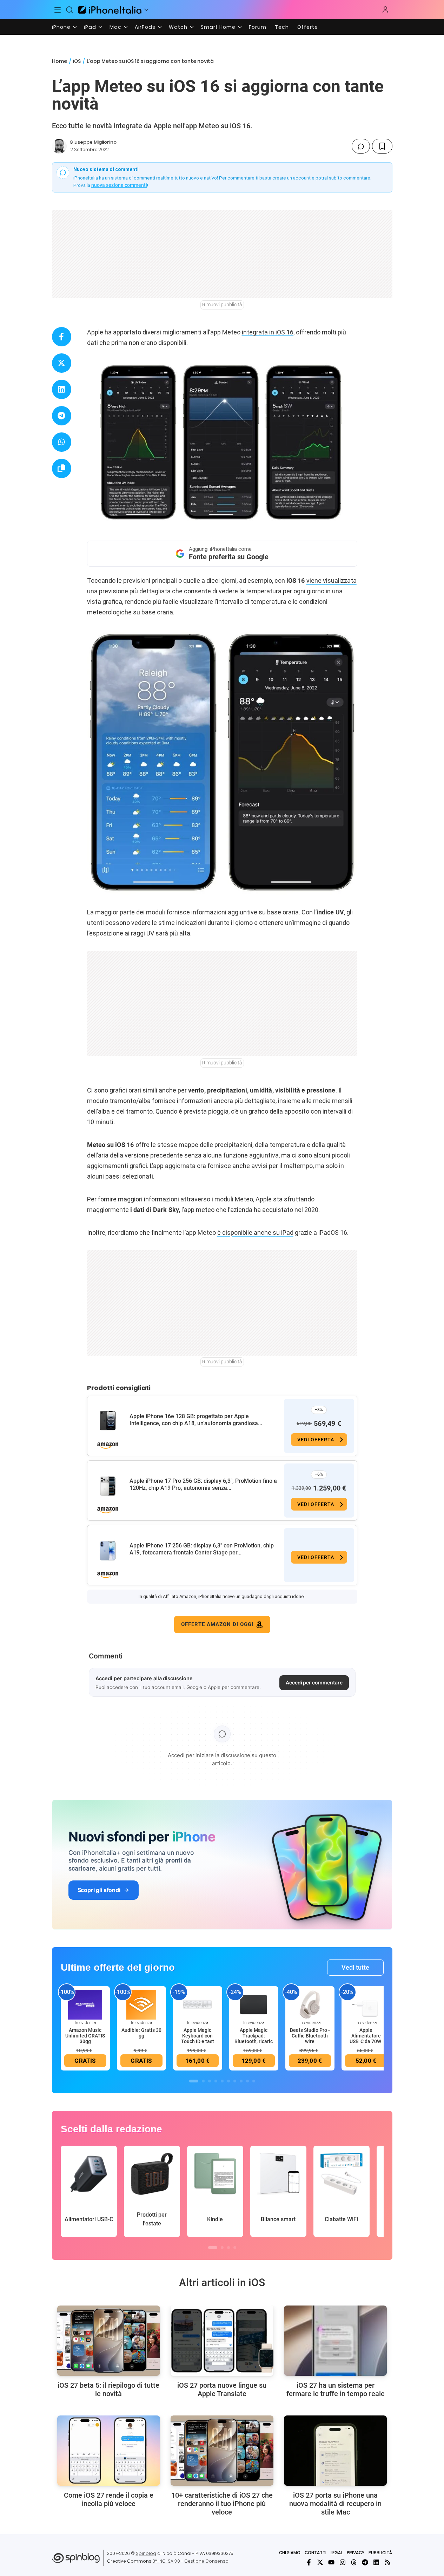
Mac (115, 27)
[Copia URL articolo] (62, 468)
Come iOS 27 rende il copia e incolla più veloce (109, 2499)
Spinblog (146, 2553)
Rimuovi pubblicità (222, 305)
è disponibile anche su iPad (255, 1232)
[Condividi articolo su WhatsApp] (62, 442)
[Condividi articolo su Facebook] (62, 337)
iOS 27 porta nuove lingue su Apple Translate (222, 2389)
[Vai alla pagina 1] (194, 2081)
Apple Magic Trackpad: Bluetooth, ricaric (254, 2036)
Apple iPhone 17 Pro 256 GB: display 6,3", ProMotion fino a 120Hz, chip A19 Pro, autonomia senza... (203, 1484)
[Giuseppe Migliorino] (59, 146)
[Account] (385, 10)
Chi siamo (290, 2553)
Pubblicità (380, 2553)
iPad (90, 27)
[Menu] (58, 10)
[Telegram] (365, 2562)
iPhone (61, 27)
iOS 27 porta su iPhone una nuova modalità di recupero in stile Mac (335, 2504)
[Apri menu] (146, 10)
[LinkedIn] (376, 2562)
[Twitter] (320, 2562)
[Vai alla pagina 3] (210, 2081)
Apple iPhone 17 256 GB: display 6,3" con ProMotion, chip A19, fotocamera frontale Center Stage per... (202, 1549)
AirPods (145, 27)
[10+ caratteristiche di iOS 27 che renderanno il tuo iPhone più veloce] (222, 2451)
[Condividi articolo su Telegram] (62, 416)
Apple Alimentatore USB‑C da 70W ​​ (366, 2036)
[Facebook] (309, 2562)
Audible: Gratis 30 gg (141, 2033)
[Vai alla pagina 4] (216, 2081)
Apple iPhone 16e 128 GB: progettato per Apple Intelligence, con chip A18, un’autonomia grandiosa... (196, 1420)
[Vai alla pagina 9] (247, 2081)
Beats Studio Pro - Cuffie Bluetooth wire (310, 2036)
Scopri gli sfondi (99, 1890)
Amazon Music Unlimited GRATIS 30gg (85, 2036)
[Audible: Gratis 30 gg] (141, 2004)
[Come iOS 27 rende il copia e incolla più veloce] (109, 2451)
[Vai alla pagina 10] (254, 2081)
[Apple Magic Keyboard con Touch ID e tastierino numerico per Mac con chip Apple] (198, 2004)
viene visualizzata (332, 581)
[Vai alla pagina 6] (228, 2081)
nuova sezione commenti (119, 185)
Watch (178, 27)
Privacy (356, 2553)
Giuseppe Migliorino (93, 142)
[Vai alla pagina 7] (235, 2081)
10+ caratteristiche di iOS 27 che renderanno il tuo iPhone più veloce (222, 2504)
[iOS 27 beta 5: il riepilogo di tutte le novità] (109, 2341)
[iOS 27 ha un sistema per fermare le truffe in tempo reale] (335, 2341)
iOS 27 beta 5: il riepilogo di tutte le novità (108, 2389)
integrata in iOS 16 (268, 332)
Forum (258, 27)
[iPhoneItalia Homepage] (110, 10)
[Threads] (354, 2562)
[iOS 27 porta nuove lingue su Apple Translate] (222, 2341)
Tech (282, 27)
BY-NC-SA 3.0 (166, 2561)
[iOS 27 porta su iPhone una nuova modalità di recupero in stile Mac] (335, 2451)
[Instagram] (343, 2562)
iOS (77, 61)
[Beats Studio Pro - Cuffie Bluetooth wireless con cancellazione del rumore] (310, 2004)
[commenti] (361, 146)
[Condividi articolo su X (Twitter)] (62, 363)
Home (59, 61)
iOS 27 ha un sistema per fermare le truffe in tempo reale (336, 2389)
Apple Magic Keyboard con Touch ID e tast (198, 2036)
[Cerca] (69, 10)
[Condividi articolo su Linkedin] (62, 389)
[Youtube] (331, 2562)
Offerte (308, 27)
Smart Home (218, 27)
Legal (337, 2553)
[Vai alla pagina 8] (241, 2081)
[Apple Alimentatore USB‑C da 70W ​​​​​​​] (366, 2004)
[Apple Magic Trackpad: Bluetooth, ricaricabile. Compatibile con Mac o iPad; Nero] (254, 2004)
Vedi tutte (355, 1967)
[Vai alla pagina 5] (222, 2081)
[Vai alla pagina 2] (203, 2081)
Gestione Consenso (206, 2561)
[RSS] (387, 2562)
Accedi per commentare (314, 1682)
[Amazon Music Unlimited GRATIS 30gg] (85, 2004)
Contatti (316, 2553)
